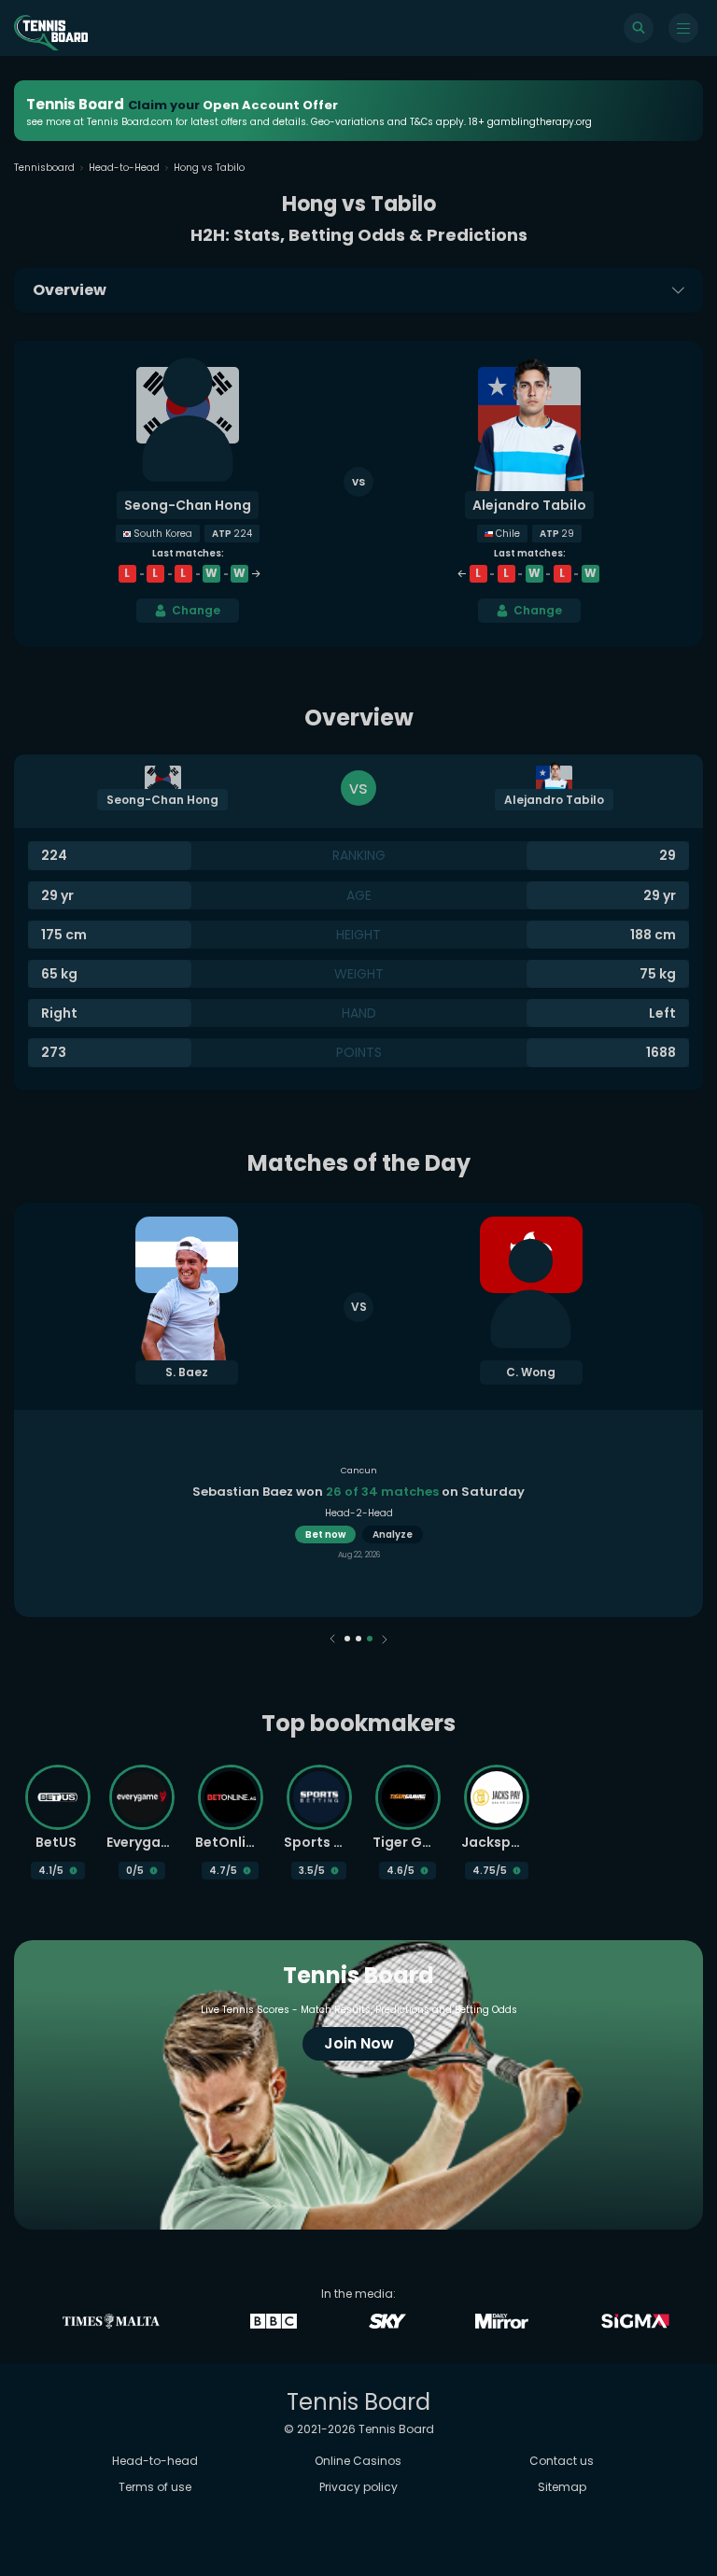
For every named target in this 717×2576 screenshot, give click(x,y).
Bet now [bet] (325, 1534)
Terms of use (155, 2487)
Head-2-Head (359, 1513)
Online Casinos (358, 2461)
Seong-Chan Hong (188, 505)
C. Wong (531, 1372)
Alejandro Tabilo (529, 505)
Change (196, 610)
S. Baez (187, 1372)
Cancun (359, 1471)
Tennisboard (44, 168)
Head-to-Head (124, 168)
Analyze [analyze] (393, 1534)
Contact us (562, 2461)
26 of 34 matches (382, 1492)
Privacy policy (358, 2487)
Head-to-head (155, 2461)
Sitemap (562, 2487)
